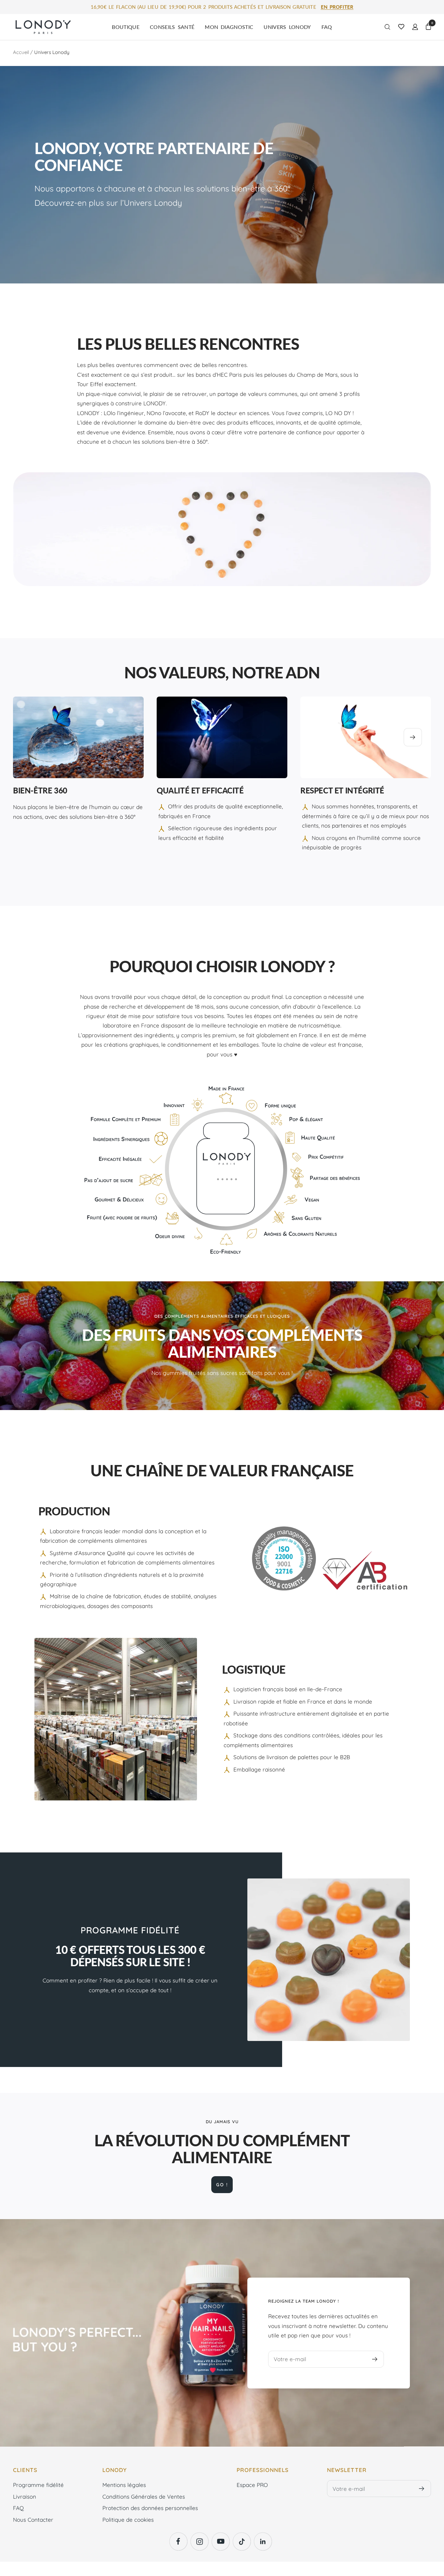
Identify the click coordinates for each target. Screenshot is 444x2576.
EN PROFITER (337, 7)
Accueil (21, 52)
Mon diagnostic (229, 27)
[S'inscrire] (375, 2359)
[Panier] (428, 27)
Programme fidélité (38, 2485)
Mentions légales (124, 2485)
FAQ (327, 27)
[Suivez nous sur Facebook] (178, 2541)
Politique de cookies (128, 2520)
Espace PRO (252, 2485)
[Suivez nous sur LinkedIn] (263, 2541)
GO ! (222, 2185)
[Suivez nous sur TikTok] (242, 2541)
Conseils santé (172, 27)
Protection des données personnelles (150, 2508)
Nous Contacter (33, 2520)
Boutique (126, 27)
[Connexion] (415, 27)
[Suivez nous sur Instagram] (199, 2541)
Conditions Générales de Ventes (144, 2497)
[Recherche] (387, 27)
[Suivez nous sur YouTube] (221, 2541)
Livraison (25, 2497)
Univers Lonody (287, 27)
